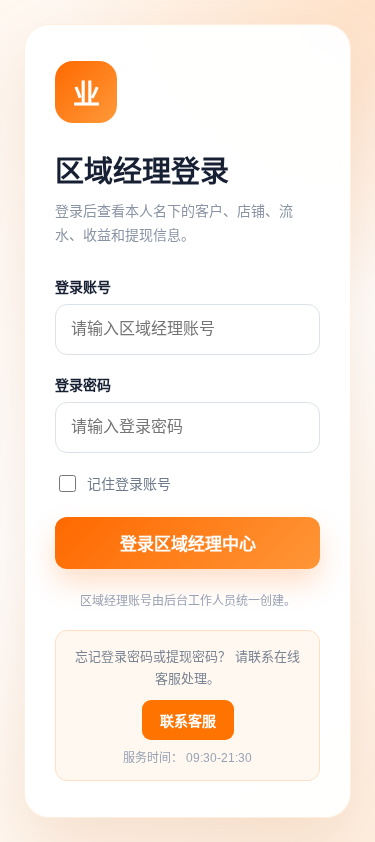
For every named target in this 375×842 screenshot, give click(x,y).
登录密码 (83, 385)
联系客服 (188, 721)
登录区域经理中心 (188, 544)
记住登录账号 (129, 484)
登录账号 (83, 287)
